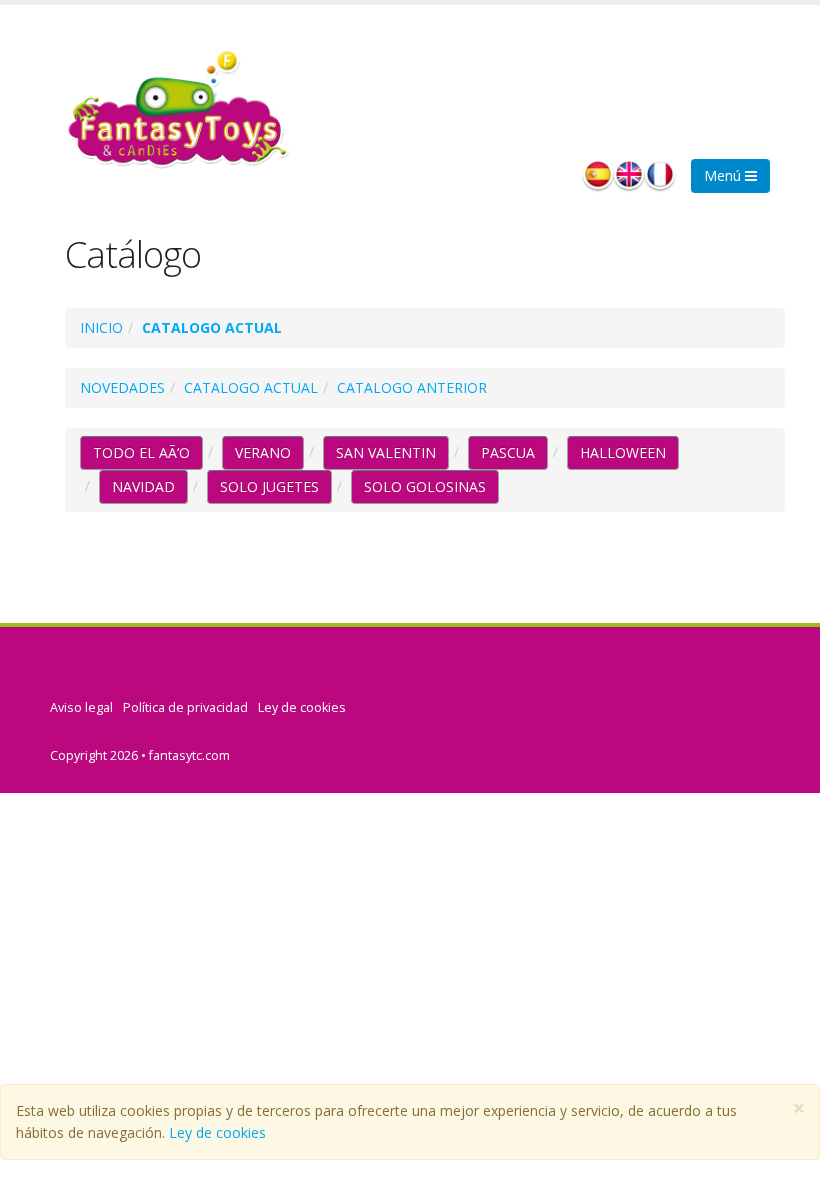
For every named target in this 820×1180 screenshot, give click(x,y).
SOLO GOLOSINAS (425, 486)
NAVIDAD (143, 486)
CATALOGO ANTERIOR (412, 387)
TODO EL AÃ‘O (141, 452)
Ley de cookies (217, 1132)
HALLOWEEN (623, 452)
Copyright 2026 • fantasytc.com (140, 755)
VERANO (263, 452)
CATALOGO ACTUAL (212, 327)
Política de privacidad (185, 707)
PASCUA (508, 452)
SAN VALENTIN (386, 452)
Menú (724, 175)
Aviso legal (81, 707)
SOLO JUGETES (269, 486)
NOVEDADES (122, 387)
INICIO (101, 327)
